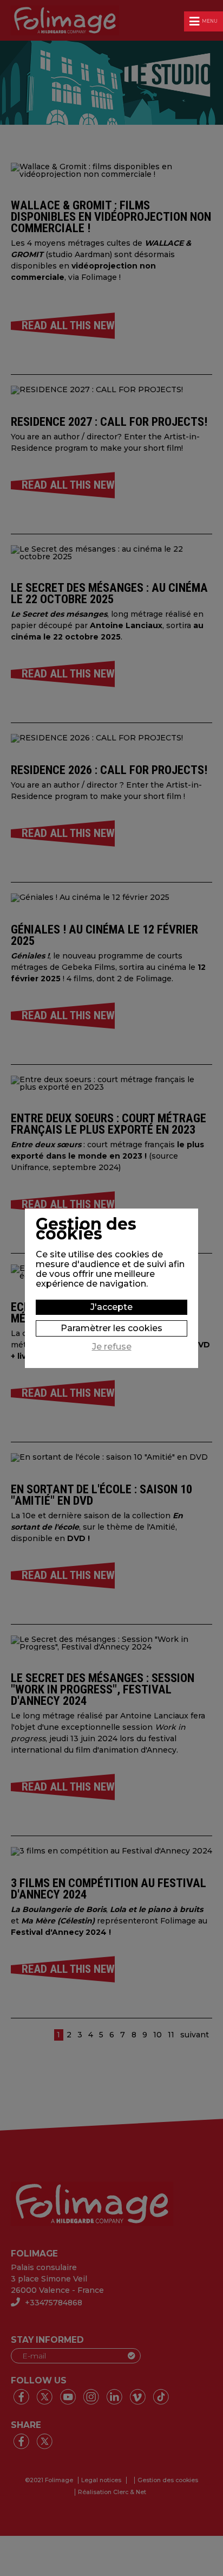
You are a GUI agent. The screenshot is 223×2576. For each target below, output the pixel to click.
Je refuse (112, 1347)
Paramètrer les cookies (111, 1328)
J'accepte (111, 1307)
